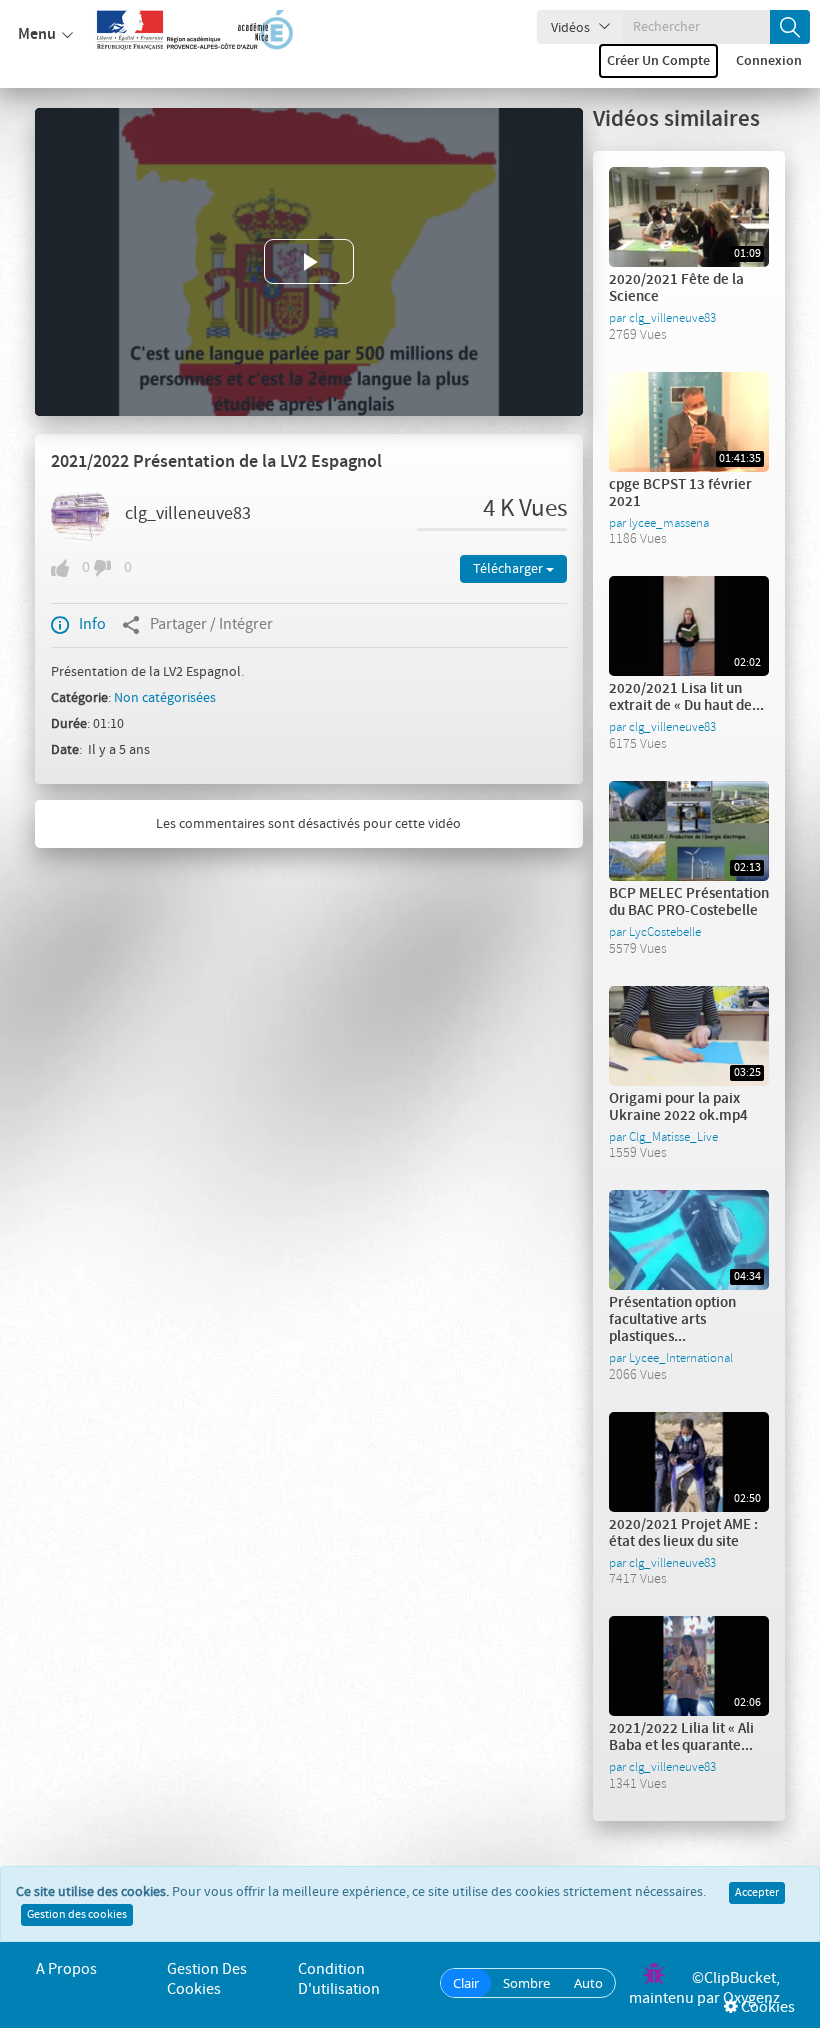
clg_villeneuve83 (188, 514)
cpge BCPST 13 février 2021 (680, 493)
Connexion (769, 61)
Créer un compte (658, 61)
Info (92, 624)
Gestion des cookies (77, 1915)
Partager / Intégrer (211, 624)
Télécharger (509, 569)
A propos (66, 1969)
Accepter (757, 1893)
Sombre (526, 1983)
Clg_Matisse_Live (673, 1137)
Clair (466, 1983)
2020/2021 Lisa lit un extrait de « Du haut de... (686, 697)
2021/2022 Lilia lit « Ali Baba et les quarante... (681, 1737)
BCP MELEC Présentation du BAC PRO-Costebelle (689, 902)
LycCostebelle (665, 932)
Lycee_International (681, 1358)
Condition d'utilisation (339, 1979)
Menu (37, 34)
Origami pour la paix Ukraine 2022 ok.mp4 (678, 1107)
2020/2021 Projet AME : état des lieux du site (683, 1533)
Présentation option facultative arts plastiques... (672, 1320)
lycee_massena (669, 523)
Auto (588, 1983)
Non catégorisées (165, 698)
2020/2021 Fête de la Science (676, 288)
